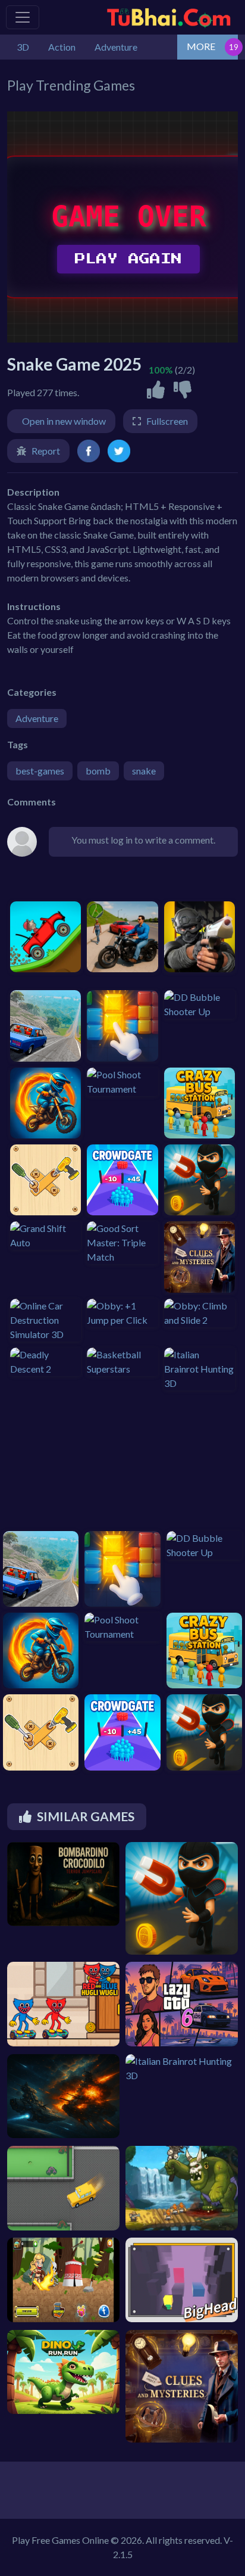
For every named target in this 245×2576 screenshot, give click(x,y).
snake (144, 771)
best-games (40, 771)
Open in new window (64, 421)
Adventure (37, 718)
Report (46, 451)
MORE (201, 46)
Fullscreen (167, 421)
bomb (98, 771)
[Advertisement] (67, 1465)
